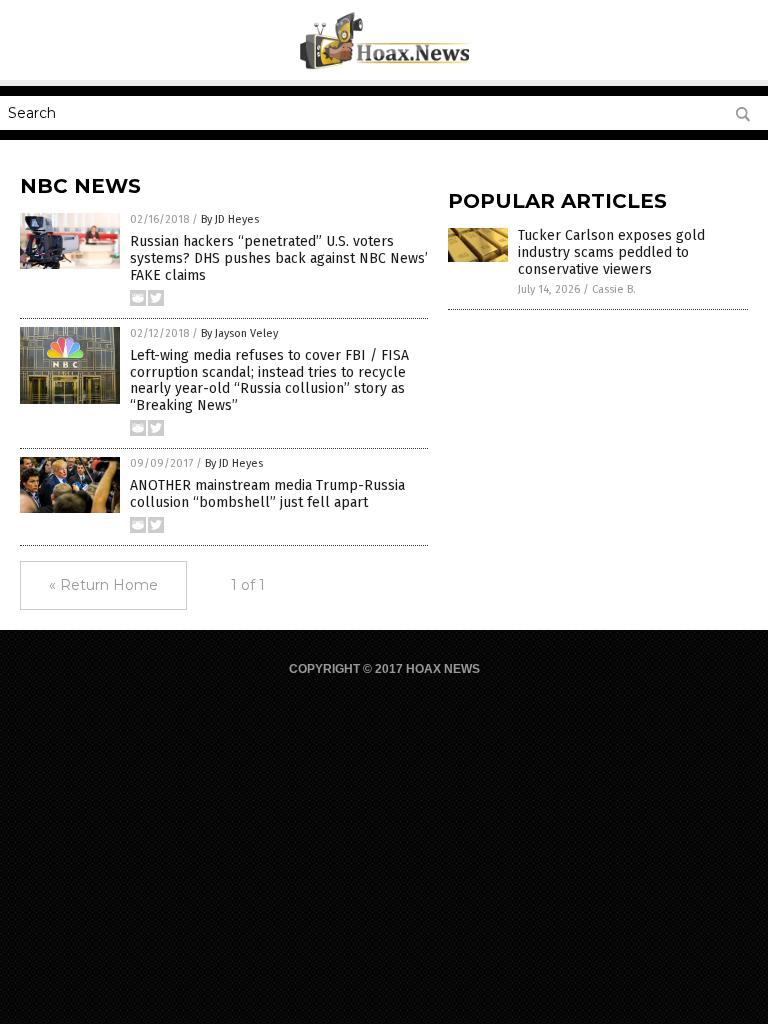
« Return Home (103, 585)
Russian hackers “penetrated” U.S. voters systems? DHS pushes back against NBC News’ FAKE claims (279, 258)
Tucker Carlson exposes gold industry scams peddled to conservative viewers (611, 252)
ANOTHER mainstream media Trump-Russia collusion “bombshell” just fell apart (267, 494)
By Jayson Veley (239, 333)
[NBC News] (384, 66)
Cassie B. (614, 289)
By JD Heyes (230, 219)
